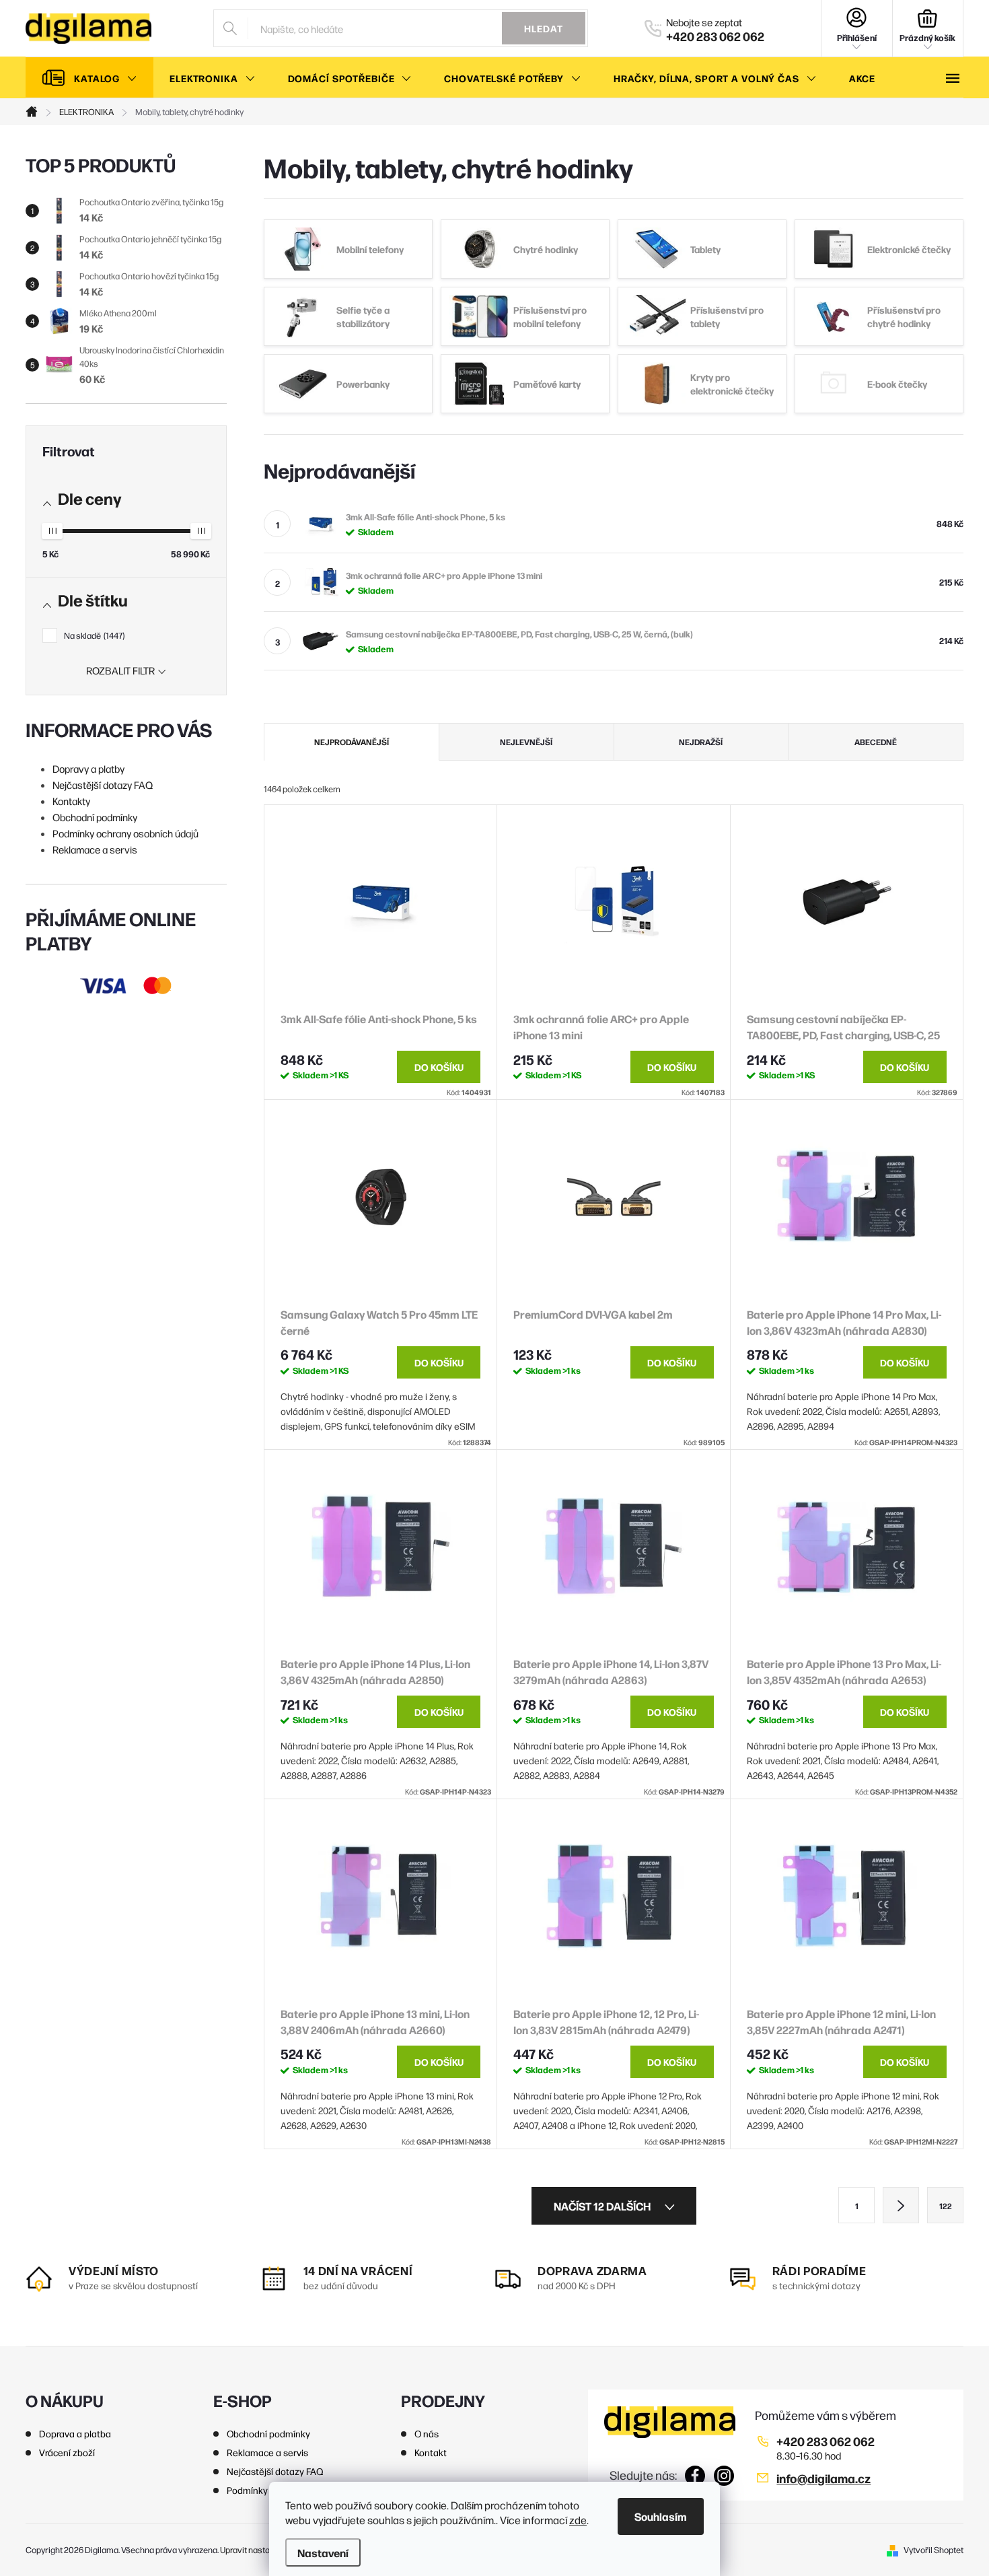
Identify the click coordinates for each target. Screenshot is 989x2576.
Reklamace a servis (95, 849)
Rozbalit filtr (120, 670)
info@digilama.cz (823, 2478)
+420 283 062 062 (826, 2441)
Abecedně (876, 742)
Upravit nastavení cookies (268, 2549)
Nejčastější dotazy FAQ (103, 785)
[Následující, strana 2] (901, 2205)
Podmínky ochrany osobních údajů (125, 833)
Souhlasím (661, 2516)
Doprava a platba (75, 2433)
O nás (427, 2433)
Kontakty (71, 801)
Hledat (544, 28)
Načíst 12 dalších (603, 2206)
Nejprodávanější (352, 742)
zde (578, 2520)
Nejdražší (701, 742)
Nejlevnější (526, 742)
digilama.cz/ (724, 2476)
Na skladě (93, 635)
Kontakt (431, 2452)
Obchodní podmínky (95, 817)
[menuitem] (89, 78)
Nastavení (323, 2552)
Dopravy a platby (88, 768)
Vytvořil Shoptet (933, 2549)
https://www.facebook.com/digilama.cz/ (695, 2476)
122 (946, 2206)
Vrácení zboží (67, 2452)
